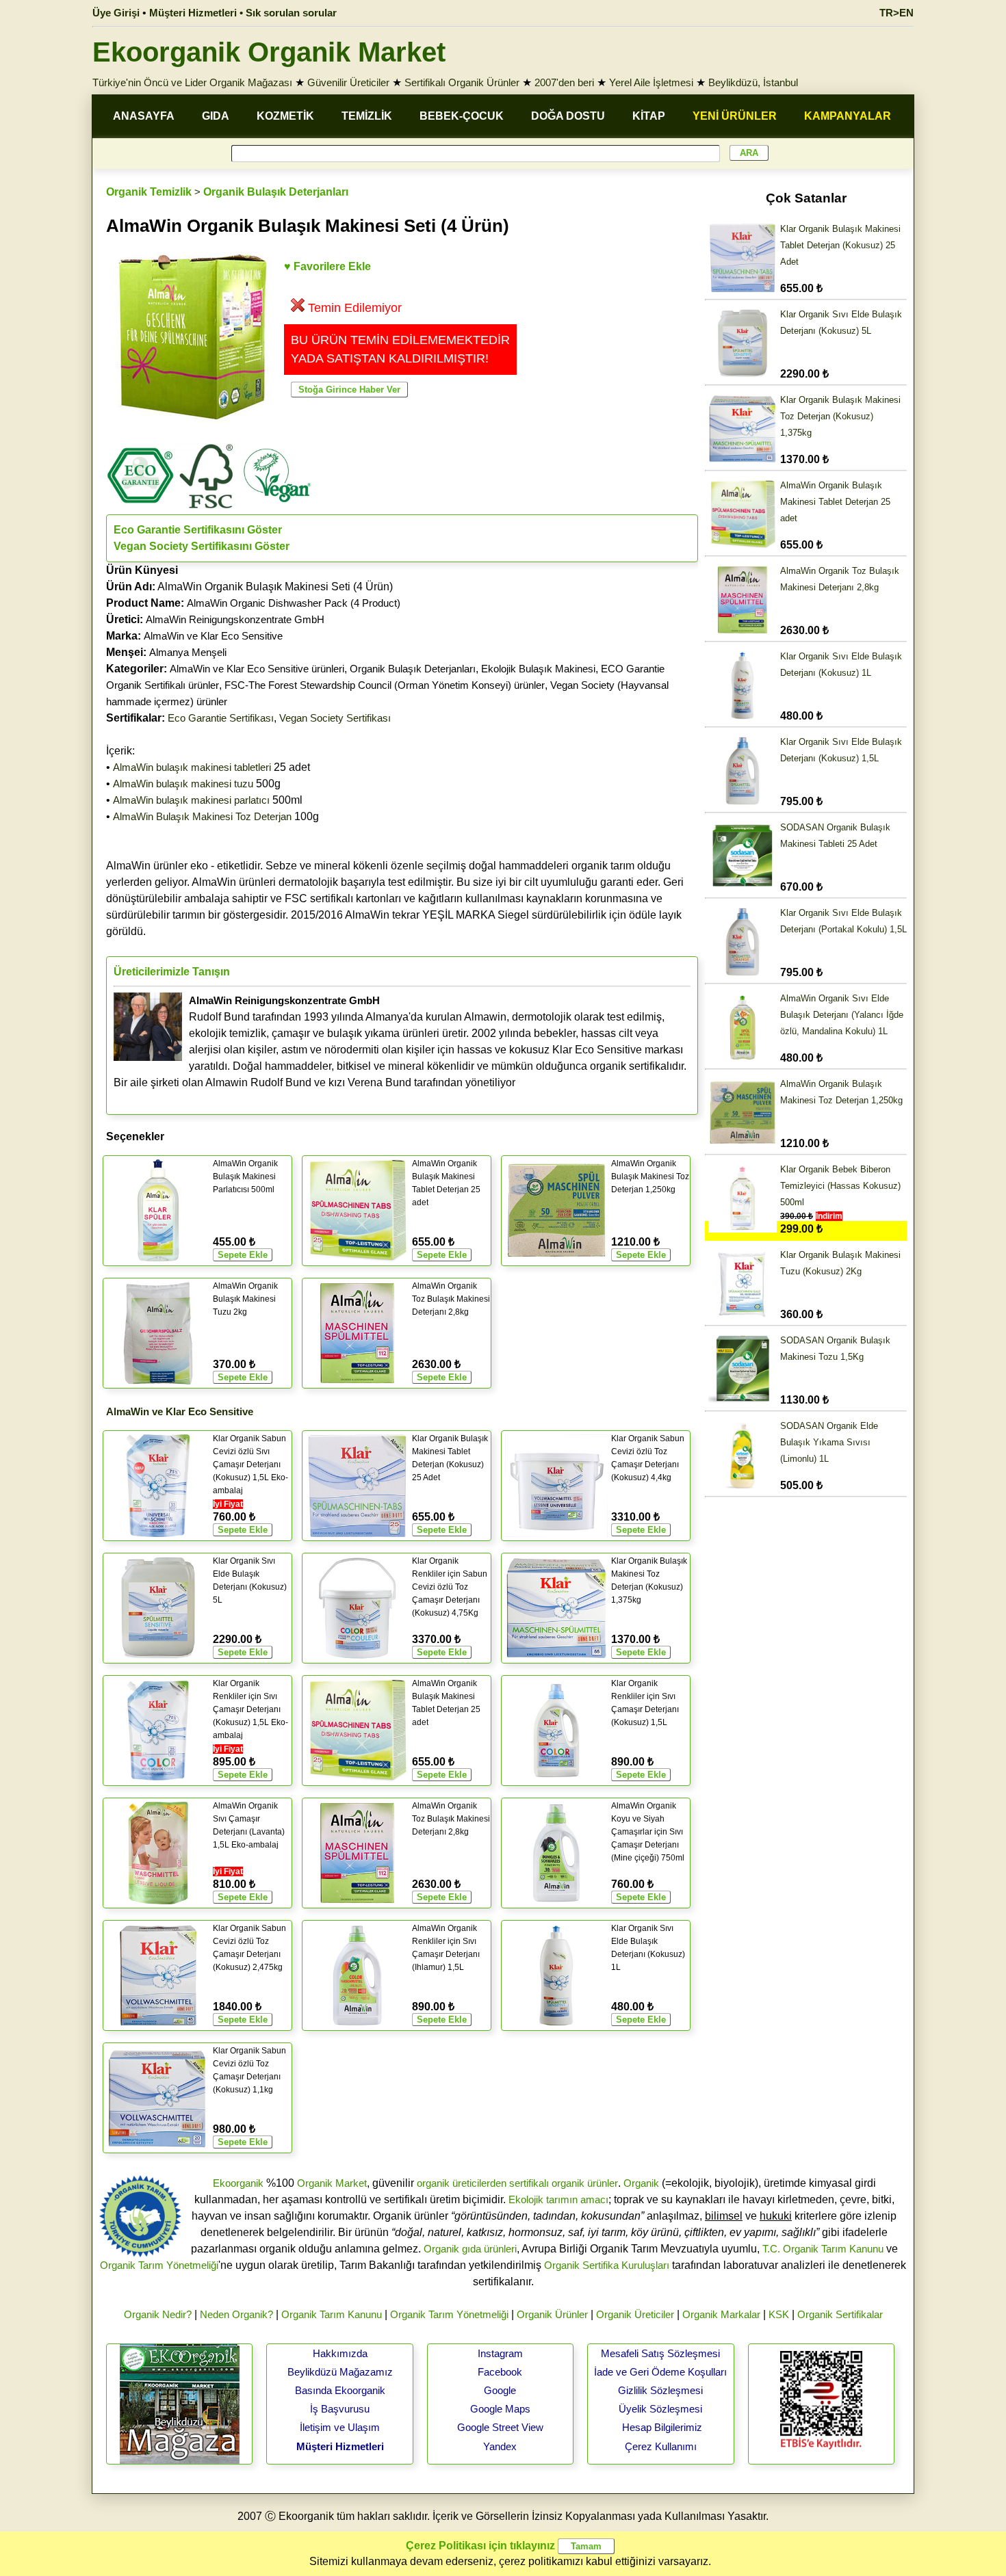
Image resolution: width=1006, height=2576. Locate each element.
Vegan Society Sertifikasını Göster (202, 546)
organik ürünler (585, 2183)
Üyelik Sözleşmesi (660, 2409)
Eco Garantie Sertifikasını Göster (198, 530)
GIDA (216, 116)
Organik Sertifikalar (840, 2314)
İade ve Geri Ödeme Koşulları (660, 2372)
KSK (779, 2314)
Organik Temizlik (149, 192)
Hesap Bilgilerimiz (662, 2427)
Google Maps (500, 2409)
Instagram (500, 2353)
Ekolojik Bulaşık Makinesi (538, 669)
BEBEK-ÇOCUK (462, 116)
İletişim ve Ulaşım (340, 2427)
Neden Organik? (236, 2314)
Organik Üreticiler (635, 2314)
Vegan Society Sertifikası (335, 718)
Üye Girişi (116, 13)
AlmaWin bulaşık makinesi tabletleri (192, 767)
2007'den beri (564, 82)
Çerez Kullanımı (661, 2446)
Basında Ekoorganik (340, 2390)
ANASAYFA (144, 116)
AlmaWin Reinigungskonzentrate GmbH (235, 619)
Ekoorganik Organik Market (269, 52)
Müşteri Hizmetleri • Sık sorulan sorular (243, 13)
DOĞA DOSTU (568, 116)
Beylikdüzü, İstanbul (753, 82)
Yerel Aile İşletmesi (651, 82)
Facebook (500, 2372)
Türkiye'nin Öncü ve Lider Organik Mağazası (192, 82)
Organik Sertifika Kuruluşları (607, 2265)
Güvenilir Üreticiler (348, 82)
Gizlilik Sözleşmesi (660, 2390)
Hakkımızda (340, 2353)
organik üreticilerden (462, 2183)
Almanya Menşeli (188, 652)
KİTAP (649, 116)
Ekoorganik (238, 2183)
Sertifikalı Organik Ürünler (462, 82)
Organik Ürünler (552, 2314)
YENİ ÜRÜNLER (735, 116)
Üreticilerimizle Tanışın (172, 972)
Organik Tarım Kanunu (332, 2314)
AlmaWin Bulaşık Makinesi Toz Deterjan (202, 816)
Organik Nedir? (158, 2314)
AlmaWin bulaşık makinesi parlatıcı (191, 800)
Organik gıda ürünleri (470, 2249)
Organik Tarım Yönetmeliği (159, 2265)
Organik (641, 2183)
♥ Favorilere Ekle (327, 266)
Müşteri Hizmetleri (340, 2446)
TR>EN (897, 13)
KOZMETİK (285, 116)
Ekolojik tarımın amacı (558, 2199)
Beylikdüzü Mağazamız (340, 2372)
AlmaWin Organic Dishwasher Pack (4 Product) (294, 603)
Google (500, 2390)
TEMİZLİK (367, 116)
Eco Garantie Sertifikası (221, 718)
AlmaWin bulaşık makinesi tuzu (183, 784)
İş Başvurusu (340, 2409)
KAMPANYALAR (848, 116)
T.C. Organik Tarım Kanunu (823, 2249)
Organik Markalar (721, 2314)
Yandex (500, 2446)
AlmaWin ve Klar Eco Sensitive (213, 636)
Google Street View (500, 2427)
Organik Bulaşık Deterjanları (276, 192)
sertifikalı (529, 2183)
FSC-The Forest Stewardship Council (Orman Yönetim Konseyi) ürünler (385, 685)
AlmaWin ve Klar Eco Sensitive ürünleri (257, 669)
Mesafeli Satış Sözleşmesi (660, 2353)
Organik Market (332, 2183)
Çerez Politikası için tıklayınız (480, 2546)
